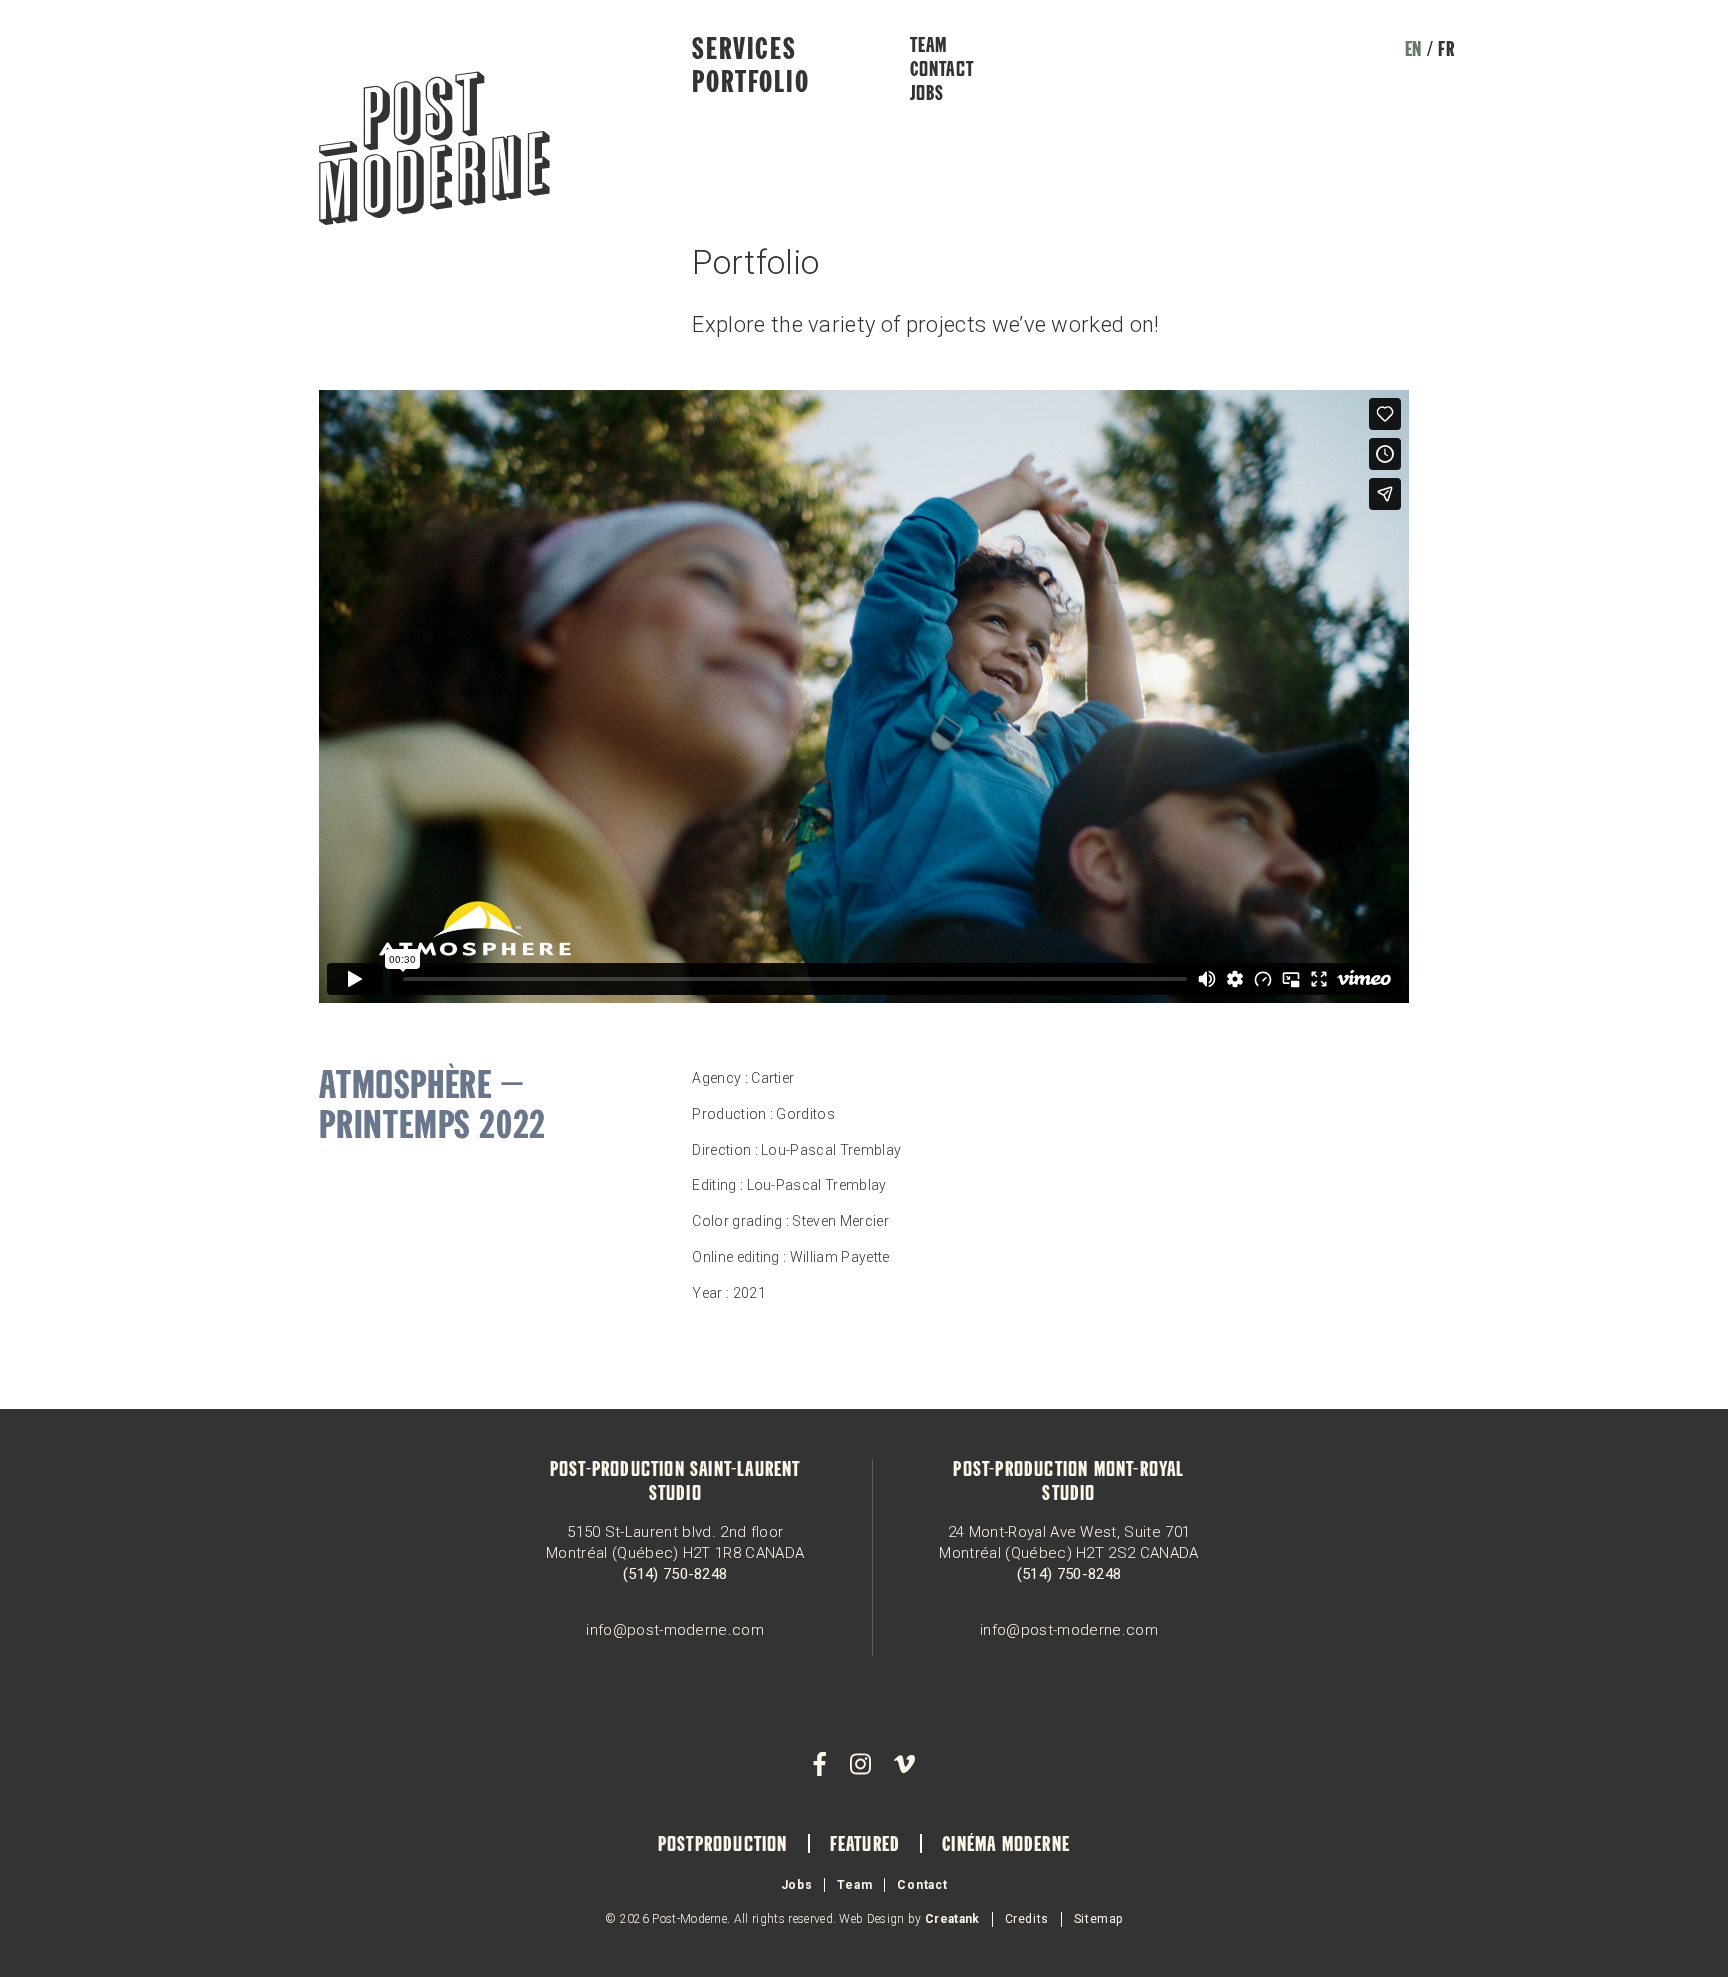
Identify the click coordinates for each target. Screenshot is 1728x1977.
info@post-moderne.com (675, 1630)
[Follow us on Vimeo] (904, 1765)
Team (929, 47)
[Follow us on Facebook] (820, 1765)
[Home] (434, 150)
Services (744, 51)
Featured (865, 1846)
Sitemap (1098, 1919)
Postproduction (723, 1846)
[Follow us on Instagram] (860, 1765)
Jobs (927, 95)
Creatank (952, 1919)
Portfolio (750, 84)
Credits (1027, 1919)
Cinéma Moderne (1006, 1846)
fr (1446, 51)
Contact (942, 71)
